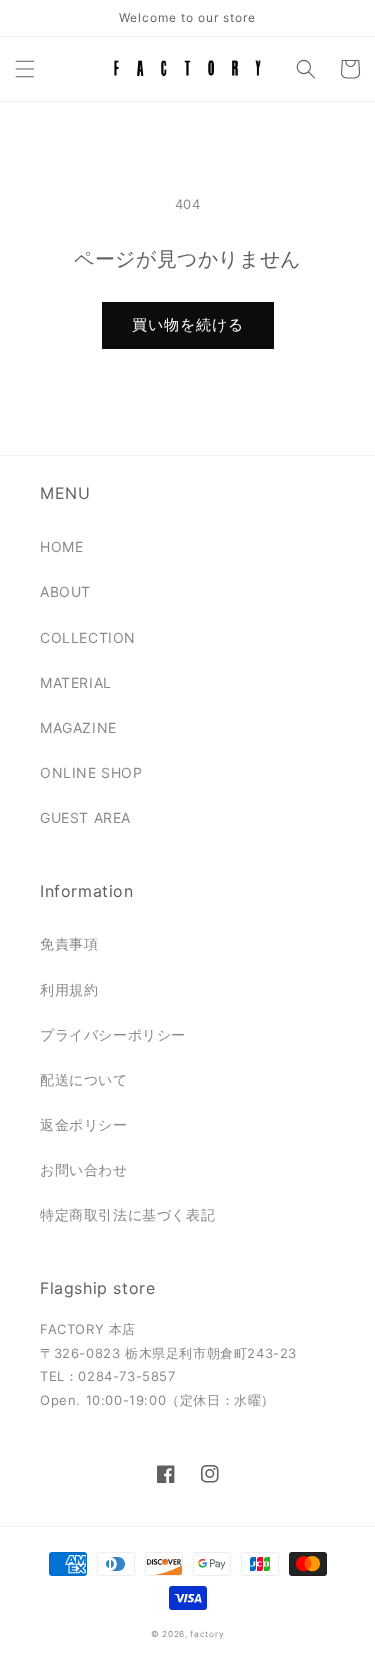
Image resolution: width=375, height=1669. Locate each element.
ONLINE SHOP (91, 772)
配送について (84, 1079)
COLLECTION (88, 637)
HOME (61, 546)
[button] (25, 69)
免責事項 (69, 943)
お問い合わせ (84, 1169)
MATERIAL (76, 682)
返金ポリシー (84, 1124)
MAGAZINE (78, 727)
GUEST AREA (85, 817)
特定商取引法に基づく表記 (127, 1214)
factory (207, 1634)
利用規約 (69, 989)
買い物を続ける (188, 324)
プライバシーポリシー (113, 1034)
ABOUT (65, 591)
